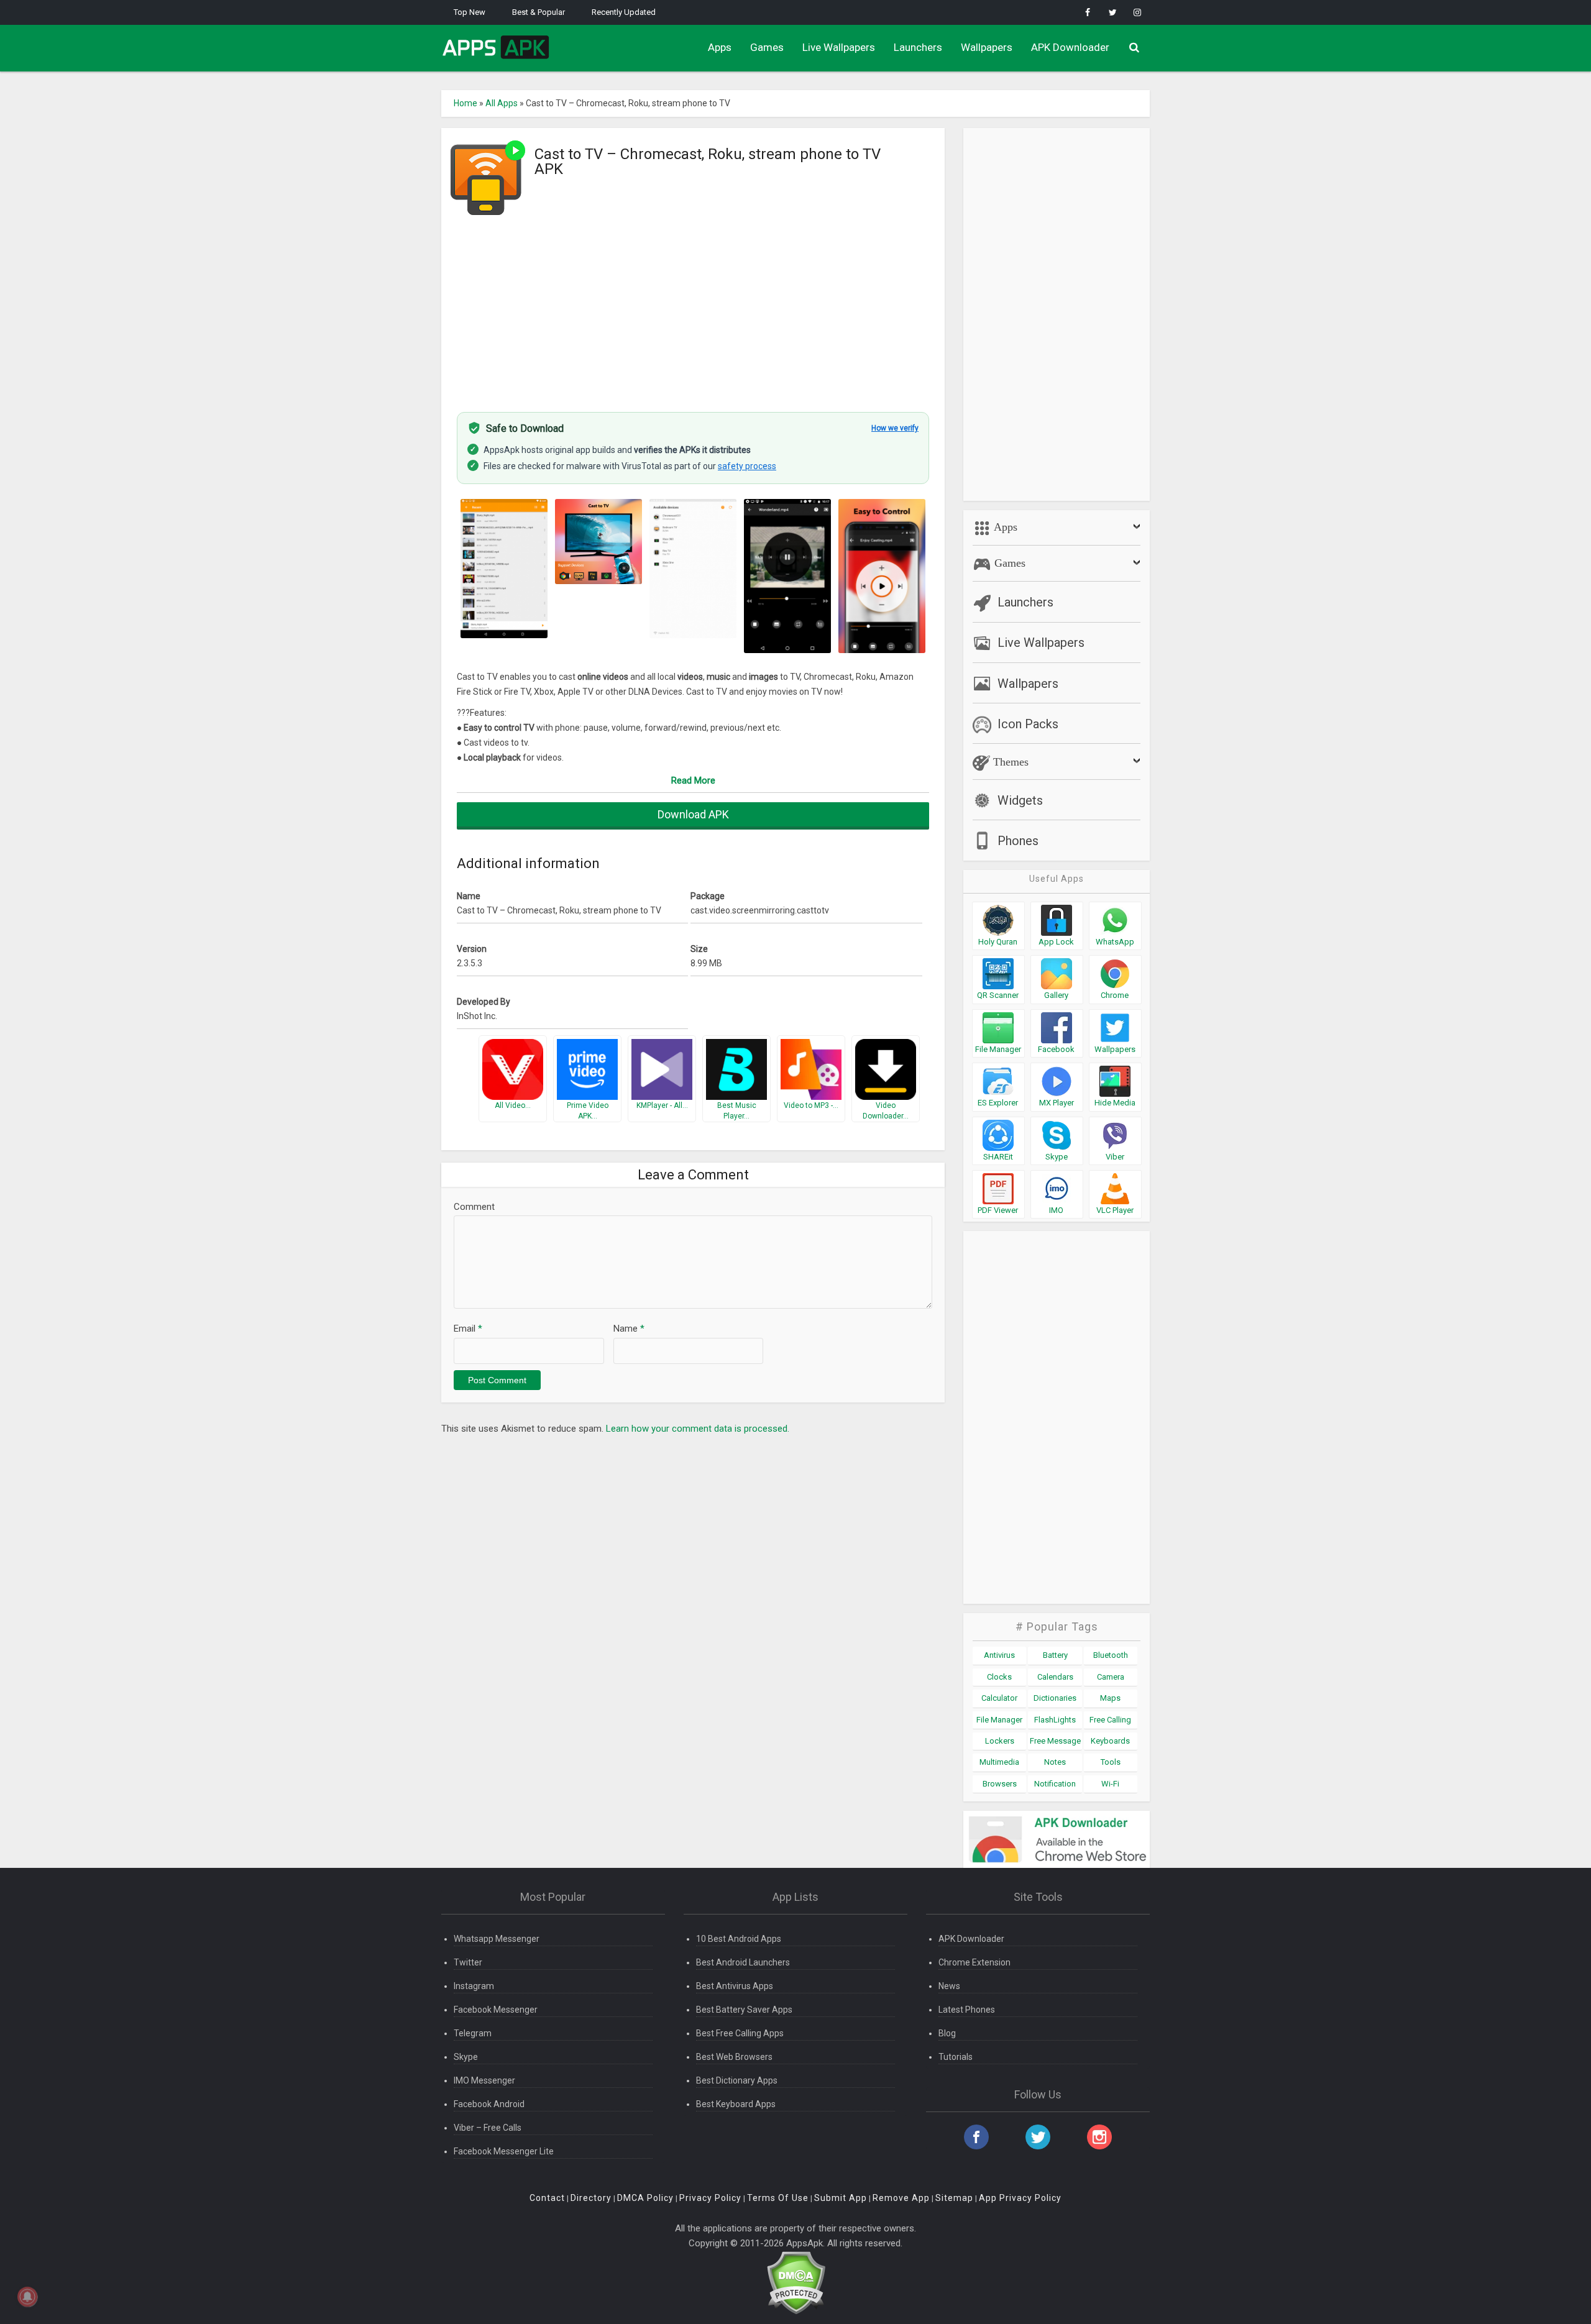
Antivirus (999, 1655)
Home (465, 103)
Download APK (693, 814)
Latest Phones (967, 2010)
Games (767, 47)
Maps (1110, 1698)
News (949, 1986)
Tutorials (956, 2057)
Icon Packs (1028, 724)
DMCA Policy (645, 2198)
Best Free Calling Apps (740, 2033)
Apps (720, 47)
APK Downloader (1070, 47)
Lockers (1000, 1741)
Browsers (1000, 1784)
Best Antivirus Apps (735, 1986)
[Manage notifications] (27, 2297)
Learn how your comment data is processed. (698, 1429)
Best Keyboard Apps (736, 2104)
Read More (693, 780)
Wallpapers (987, 47)
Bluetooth (1111, 1655)
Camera (1111, 1677)
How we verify (895, 428)
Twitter (468, 1962)
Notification (1055, 1784)
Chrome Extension (974, 1962)
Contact (547, 2198)
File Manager (999, 1720)
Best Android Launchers (743, 1962)
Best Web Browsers (734, 2057)
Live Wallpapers (839, 47)
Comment (474, 1207)
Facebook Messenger (496, 2010)
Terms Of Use (778, 2198)
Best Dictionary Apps (737, 2080)
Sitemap (954, 2198)
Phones (1018, 841)
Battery (1055, 1655)
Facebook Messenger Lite (504, 2151)
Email (468, 1329)
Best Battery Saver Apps (744, 2010)
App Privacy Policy (1020, 2198)
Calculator (999, 1698)
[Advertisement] (693, 306)
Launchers (918, 47)
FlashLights (1055, 1720)
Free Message (1055, 1741)
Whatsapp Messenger (497, 1939)
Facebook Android (489, 2104)
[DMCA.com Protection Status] (796, 2282)
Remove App (901, 2198)
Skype (466, 2057)
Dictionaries (1055, 1698)
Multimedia (999, 1762)
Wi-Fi (1110, 1784)
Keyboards (1110, 1741)
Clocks (999, 1677)
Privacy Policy (710, 2198)
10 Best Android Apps (739, 1939)
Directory (591, 2198)
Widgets (1020, 800)
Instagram (474, 1986)
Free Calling (1110, 1720)
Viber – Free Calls (488, 2128)
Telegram (473, 2033)
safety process (747, 466)
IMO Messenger (484, 2080)
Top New (470, 12)
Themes (1009, 762)
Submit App (841, 2198)
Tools (1111, 1762)
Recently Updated (624, 12)
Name (629, 1329)
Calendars (1055, 1677)
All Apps (502, 103)
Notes (1055, 1762)
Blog (947, 2033)
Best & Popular (539, 12)
